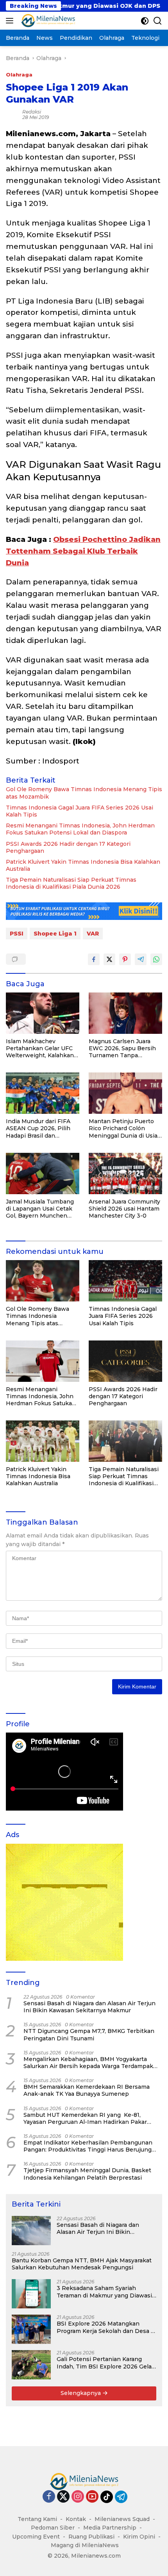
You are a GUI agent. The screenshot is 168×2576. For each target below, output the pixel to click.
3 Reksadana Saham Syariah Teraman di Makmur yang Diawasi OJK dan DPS (104, 2292)
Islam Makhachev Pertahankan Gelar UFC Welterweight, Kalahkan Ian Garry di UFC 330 (40, 1048)
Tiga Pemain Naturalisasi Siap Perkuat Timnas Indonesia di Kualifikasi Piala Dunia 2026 (71, 883)
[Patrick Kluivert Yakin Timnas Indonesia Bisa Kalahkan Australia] (43, 1441)
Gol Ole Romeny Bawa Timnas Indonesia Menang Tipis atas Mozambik (84, 793)
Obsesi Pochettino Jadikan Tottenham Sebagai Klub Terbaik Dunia (83, 551)
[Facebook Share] (94, 959)
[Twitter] (63, 2497)
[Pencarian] (158, 21)
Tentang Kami (37, 2519)
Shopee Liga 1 (55, 934)
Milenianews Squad (122, 2519)
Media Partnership (110, 2528)
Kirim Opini (139, 2537)
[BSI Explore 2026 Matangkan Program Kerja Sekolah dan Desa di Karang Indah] (31, 2329)
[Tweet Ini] (109, 959)
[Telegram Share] (141, 959)
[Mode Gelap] (145, 21)
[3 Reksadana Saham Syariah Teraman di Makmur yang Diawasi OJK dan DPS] (31, 2294)
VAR (93, 934)
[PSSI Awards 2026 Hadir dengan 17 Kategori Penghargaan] (125, 1361)
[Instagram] (78, 2497)
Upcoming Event (36, 2537)
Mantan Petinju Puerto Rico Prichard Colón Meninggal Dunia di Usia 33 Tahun (123, 1128)
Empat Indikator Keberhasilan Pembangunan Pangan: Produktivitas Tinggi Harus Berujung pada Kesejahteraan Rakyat (88, 2146)
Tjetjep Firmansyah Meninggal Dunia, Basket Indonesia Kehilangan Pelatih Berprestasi (87, 2174)
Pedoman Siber (53, 2528)
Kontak (76, 2519)
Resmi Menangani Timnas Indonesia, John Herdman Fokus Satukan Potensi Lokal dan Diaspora (80, 829)
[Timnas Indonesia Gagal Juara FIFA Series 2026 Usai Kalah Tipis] (125, 1281)
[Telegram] (121, 2497)
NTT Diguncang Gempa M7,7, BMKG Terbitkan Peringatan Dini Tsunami (89, 2035)
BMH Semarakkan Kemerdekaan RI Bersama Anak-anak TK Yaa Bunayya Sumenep (87, 2090)
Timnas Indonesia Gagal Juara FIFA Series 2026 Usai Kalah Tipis (80, 811)
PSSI (17, 934)
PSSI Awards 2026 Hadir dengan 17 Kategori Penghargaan (68, 847)
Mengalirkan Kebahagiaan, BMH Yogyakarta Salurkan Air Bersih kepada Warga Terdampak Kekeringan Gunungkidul (88, 2063)
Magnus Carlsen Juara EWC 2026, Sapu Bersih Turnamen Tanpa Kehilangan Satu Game (122, 1048)
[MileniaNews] (47, 21)
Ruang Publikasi (91, 2537)
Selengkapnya (81, 2393)
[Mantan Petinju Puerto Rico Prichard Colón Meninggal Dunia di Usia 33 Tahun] (125, 1093)
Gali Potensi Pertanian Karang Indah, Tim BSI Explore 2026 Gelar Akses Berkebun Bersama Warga (105, 2363)
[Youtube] (92, 2497)
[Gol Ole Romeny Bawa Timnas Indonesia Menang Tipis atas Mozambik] (43, 1281)
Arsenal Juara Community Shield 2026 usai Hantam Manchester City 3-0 (124, 1209)
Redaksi (32, 112)
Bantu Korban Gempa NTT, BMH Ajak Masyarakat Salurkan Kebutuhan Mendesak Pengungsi (82, 2264)
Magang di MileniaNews (85, 2545)
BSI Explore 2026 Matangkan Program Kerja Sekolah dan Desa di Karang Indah (106, 2327)
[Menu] (11, 21)
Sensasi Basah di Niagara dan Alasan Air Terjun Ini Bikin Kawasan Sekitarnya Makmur (89, 2007)
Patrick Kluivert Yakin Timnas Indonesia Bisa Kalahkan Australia (83, 865)
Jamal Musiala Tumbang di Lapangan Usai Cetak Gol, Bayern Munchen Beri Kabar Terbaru (40, 1209)
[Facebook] (49, 2497)
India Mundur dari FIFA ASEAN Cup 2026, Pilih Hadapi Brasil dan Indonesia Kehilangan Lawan (38, 1128)
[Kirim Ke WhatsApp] (156, 959)
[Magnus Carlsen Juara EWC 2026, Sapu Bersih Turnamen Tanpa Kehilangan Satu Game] (125, 1013)
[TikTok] (107, 2497)
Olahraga (19, 75)
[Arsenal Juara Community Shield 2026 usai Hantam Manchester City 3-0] (125, 1173)
